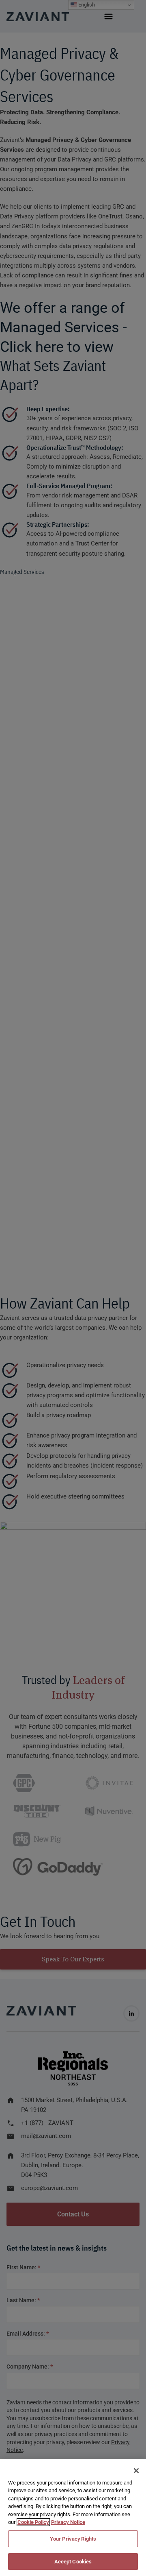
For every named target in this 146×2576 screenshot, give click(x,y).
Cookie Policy (33, 2522)
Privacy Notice (68, 2522)
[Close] (136, 2471)
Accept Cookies (73, 2562)
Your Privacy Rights (73, 2539)
